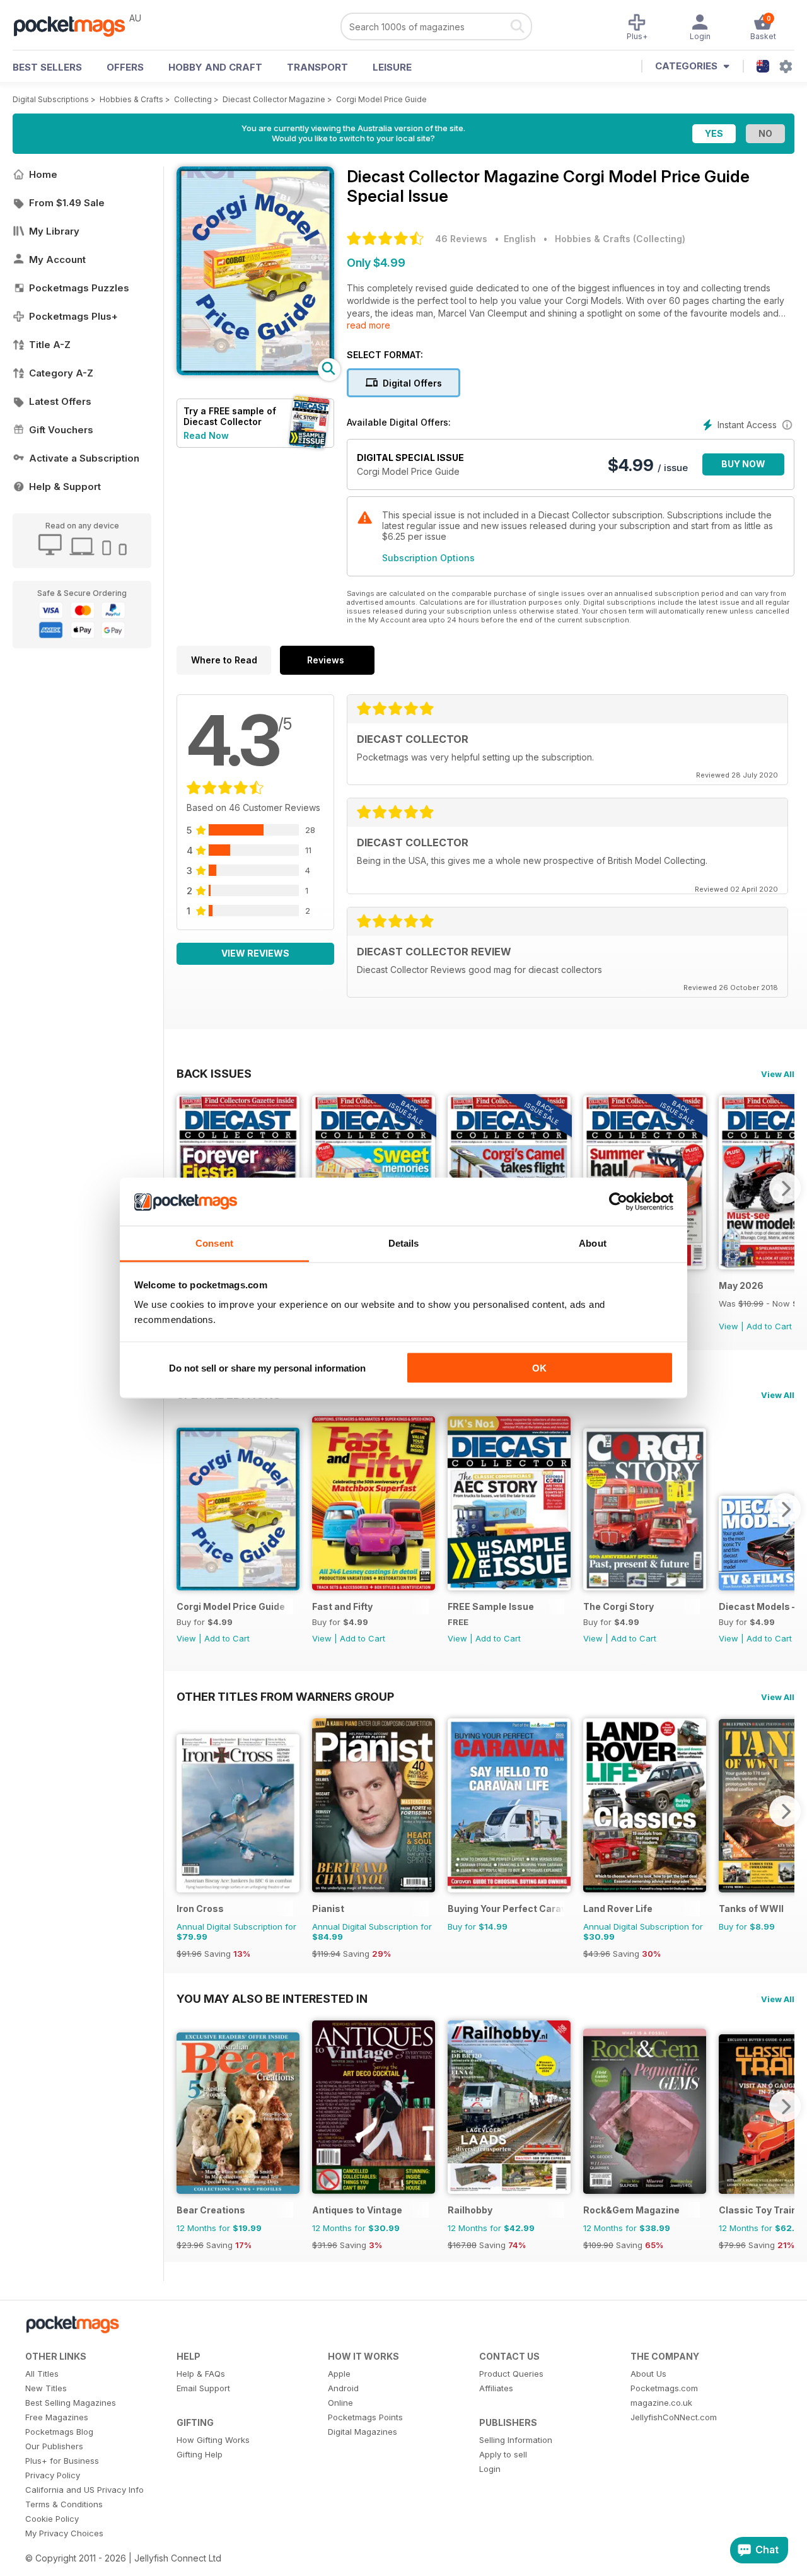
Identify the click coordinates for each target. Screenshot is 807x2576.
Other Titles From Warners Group (285, 1696)
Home (43, 174)
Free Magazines (57, 2417)
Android (343, 2388)
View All (778, 1074)
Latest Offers (60, 401)
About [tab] (593, 1243)
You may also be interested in (272, 1998)
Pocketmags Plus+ (73, 316)
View (729, 1326)
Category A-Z (61, 373)
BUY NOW (743, 464)
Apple (339, 2374)
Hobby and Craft (215, 67)
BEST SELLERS (47, 67)
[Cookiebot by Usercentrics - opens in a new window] (618, 1202)
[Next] (785, 1188)
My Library (54, 231)
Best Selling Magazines (71, 2403)
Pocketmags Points (365, 2417)
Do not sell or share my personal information (267, 1367)
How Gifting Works (213, 2440)
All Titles (42, 2374)
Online (340, 2403)
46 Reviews (461, 239)
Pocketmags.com (664, 2388)
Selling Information (516, 2440)
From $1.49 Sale (67, 203)
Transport (317, 67)
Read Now (206, 435)
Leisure (392, 67)
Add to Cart (769, 1326)
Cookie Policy (52, 2519)
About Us (648, 2374)
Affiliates (496, 2388)
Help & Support (65, 487)
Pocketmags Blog (59, 2432)
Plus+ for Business (62, 2461)
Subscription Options (428, 558)
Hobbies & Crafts (131, 99)
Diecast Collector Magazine (274, 99)
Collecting (193, 99)
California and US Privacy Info (84, 2490)
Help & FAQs (201, 2374)
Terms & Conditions (64, 2504)
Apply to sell (503, 2454)
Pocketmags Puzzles (79, 288)
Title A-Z (50, 345)
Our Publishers (54, 2446)
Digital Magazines (363, 2432)
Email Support (203, 2388)
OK (539, 1367)
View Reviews (255, 953)
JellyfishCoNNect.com (674, 2417)
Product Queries (511, 2374)
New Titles (46, 2388)
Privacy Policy (53, 2475)
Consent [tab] (214, 1243)
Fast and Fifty (342, 1606)
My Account (57, 259)
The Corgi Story (618, 1606)
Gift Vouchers (61, 430)
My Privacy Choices (64, 2533)
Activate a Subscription (84, 458)
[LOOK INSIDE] (255, 372)
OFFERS (125, 67)
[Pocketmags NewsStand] (76, 25)
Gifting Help (200, 2454)
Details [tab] (404, 1243)
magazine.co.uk (661, 2403)
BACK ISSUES (214, 1073)
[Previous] (186, 1509)
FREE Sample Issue (491, 1606)
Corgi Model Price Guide (381, 99)
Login (490, 2469)
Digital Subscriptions (51, 99)
